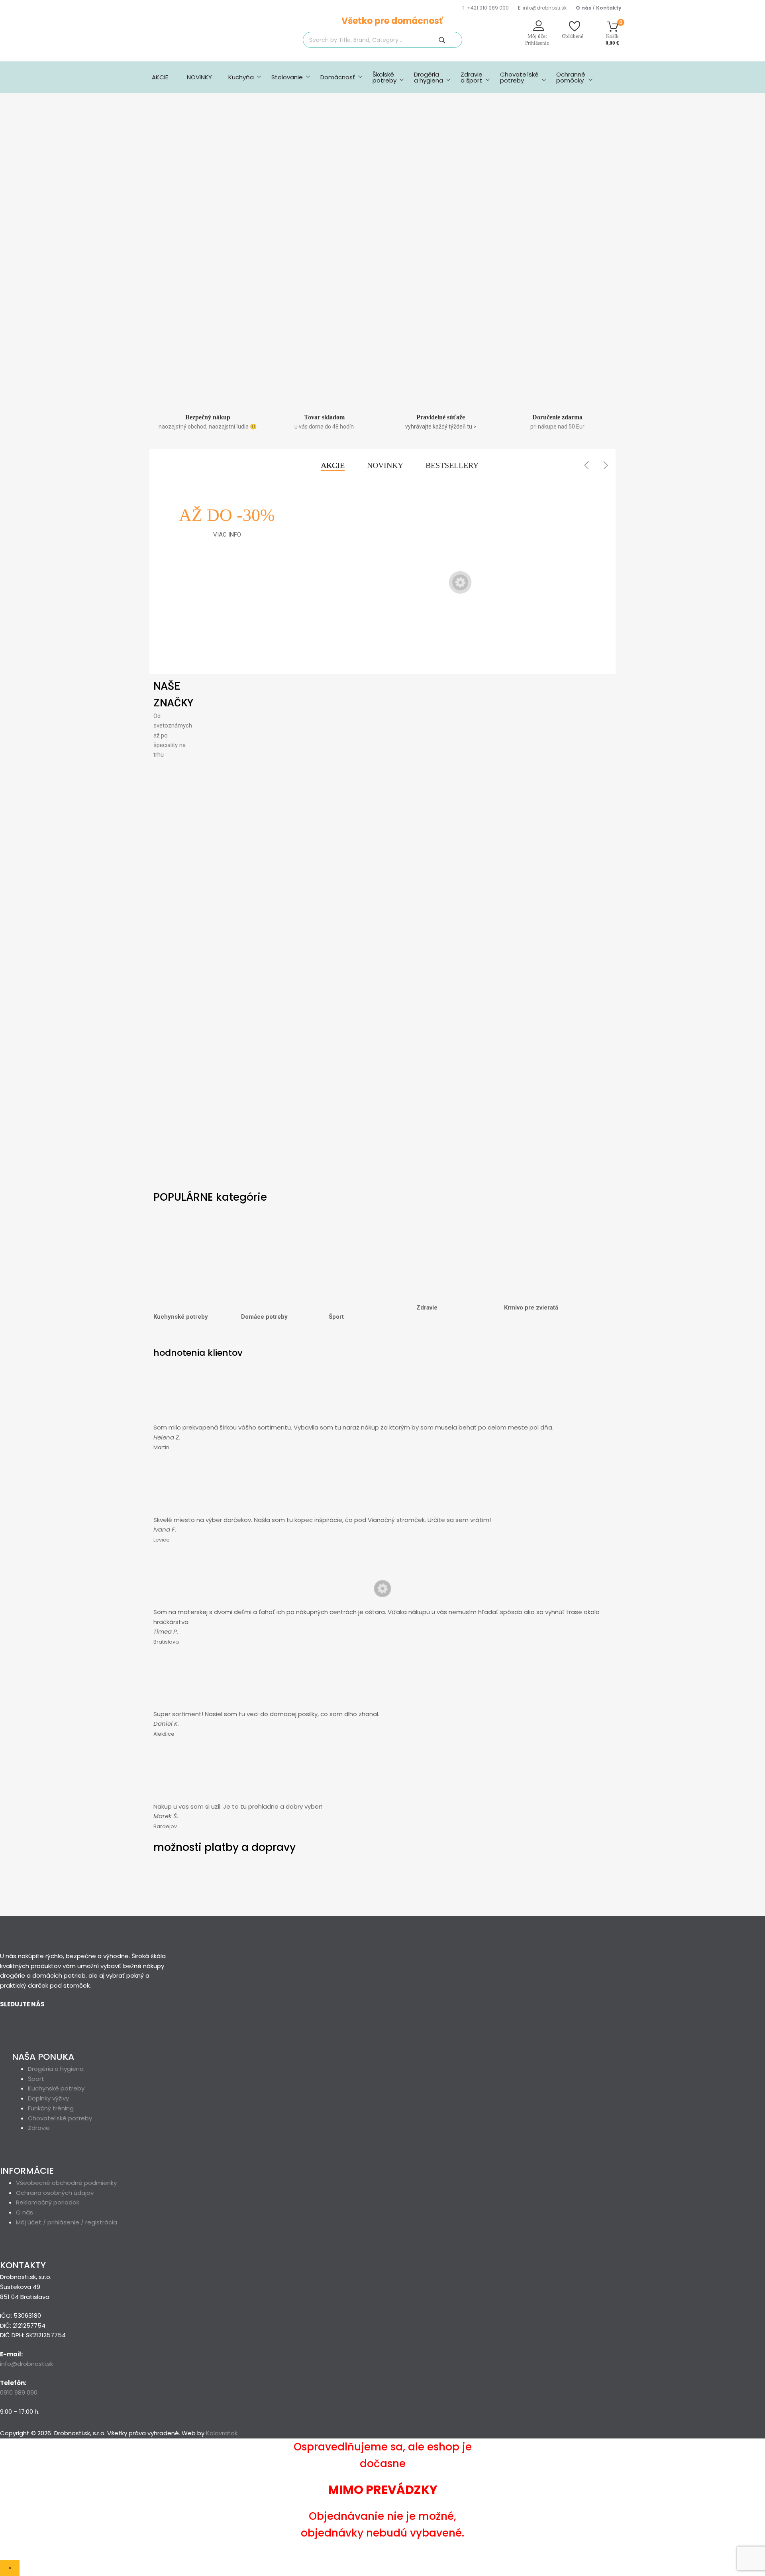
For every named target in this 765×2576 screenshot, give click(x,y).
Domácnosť (338, 77)
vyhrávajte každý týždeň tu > (441, 427)
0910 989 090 (19, 2392)
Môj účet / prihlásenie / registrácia (67, 2222)
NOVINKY (199, 77)
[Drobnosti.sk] (203, 44)
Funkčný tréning (51, 2108)
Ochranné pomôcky (571, 77)
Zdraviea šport (472, 77)
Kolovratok (222, 2433)
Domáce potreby (264, 1317)
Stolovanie (287, 77)
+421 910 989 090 (488, 8)
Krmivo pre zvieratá (531, 1308)
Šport (336, 1317)
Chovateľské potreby (519, 77)
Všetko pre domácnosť (392, 21)
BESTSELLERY (452, 465)
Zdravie (427, 1308)
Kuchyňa (241, 77)
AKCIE (160, 77)
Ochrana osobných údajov (55, 2193)
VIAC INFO (227, 535)
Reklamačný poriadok (48, 2202)
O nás (25, 2212)
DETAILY (342, 643)
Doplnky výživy (48, 2098)
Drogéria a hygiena (429, 77)
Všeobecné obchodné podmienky (66, 2183)
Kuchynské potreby (181, 1317)
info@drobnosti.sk (545, 8)
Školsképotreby (384, 77)
